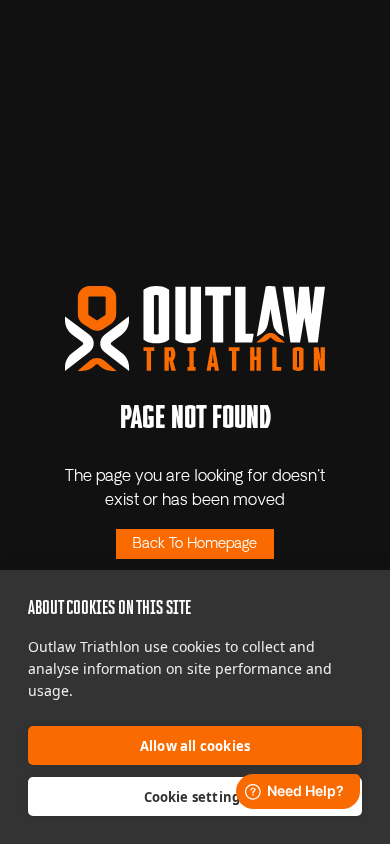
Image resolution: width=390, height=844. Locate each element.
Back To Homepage (195, 544)
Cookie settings (195, 797)
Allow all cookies (195, 746)
